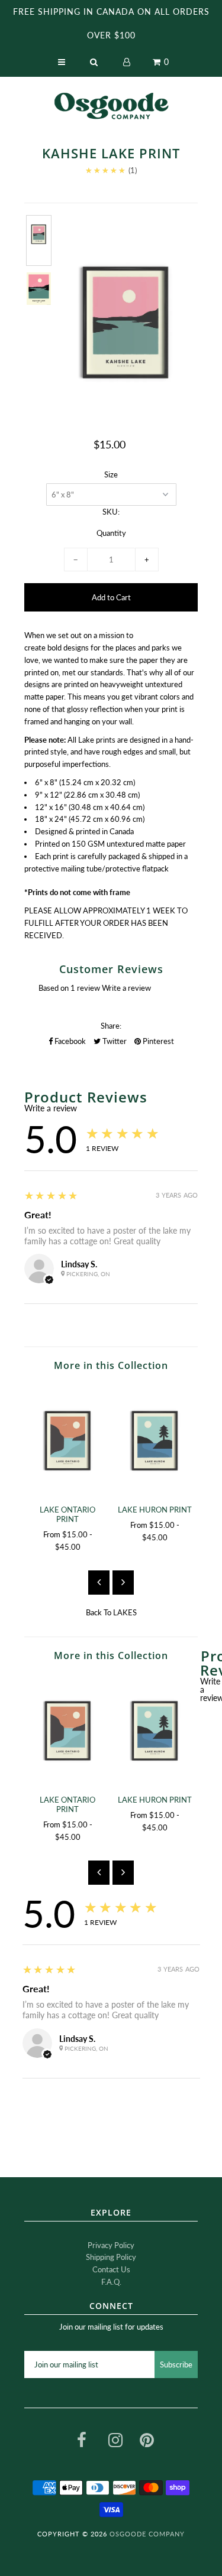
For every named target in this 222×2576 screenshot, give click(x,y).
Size (111, 474)
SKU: (111, 512)
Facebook (69, 1041)
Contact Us (111, 2269)
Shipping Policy (111, 2257)
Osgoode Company (147, 2534)
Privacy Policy (111, 2245)
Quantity (111, 533)
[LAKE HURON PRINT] (155, 1440)
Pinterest (157, 1041)
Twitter (114, 1041)
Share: (111, 1026)
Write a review (126, 988)
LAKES (125, 1612)
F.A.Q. (111, 2282)
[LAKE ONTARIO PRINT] (68, 1440)
